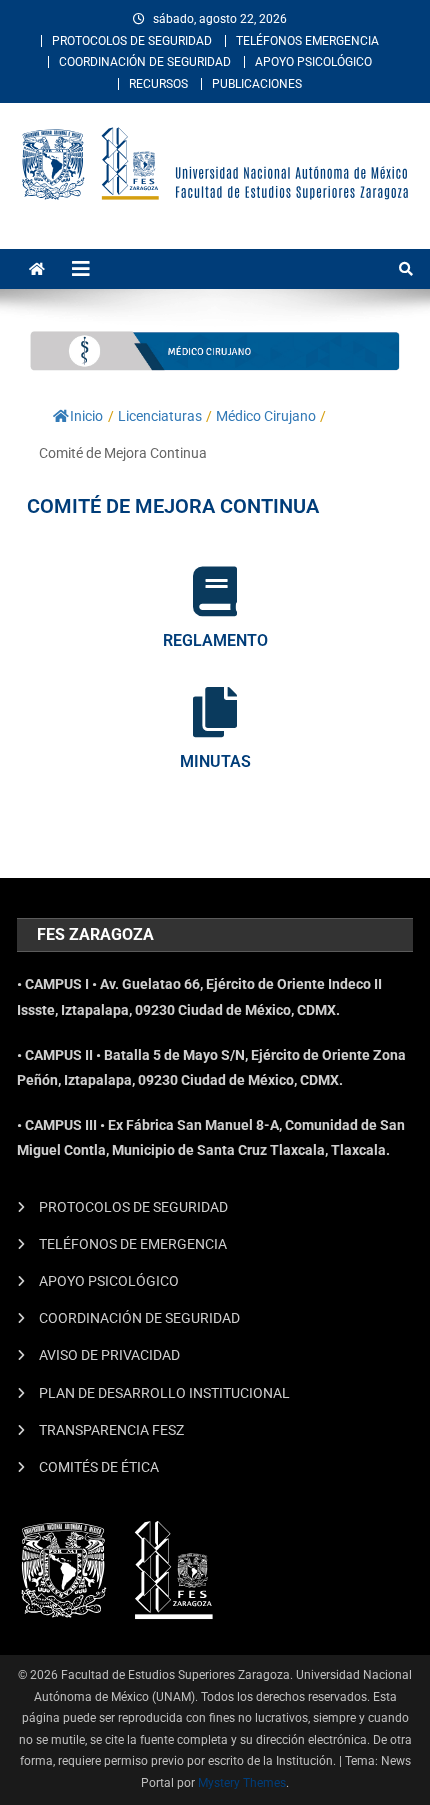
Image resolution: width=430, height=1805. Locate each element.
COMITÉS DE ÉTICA (99, 1467)
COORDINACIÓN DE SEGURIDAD (145, 62)
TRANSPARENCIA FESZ (111, 1430)
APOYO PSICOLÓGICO (313, 62)
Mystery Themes (242, 1783)
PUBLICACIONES (257, 84)
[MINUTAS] (215, 712)
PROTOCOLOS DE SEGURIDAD (132, 41)
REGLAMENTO (215, 640)
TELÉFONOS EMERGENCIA (307, 41)
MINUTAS (215, 761)
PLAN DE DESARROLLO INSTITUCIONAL (164, 1393)
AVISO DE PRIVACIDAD (109, 1355)
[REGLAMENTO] (215, 591)
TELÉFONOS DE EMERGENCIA (133, 1244)
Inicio (86, 416)
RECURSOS (158, 84)
